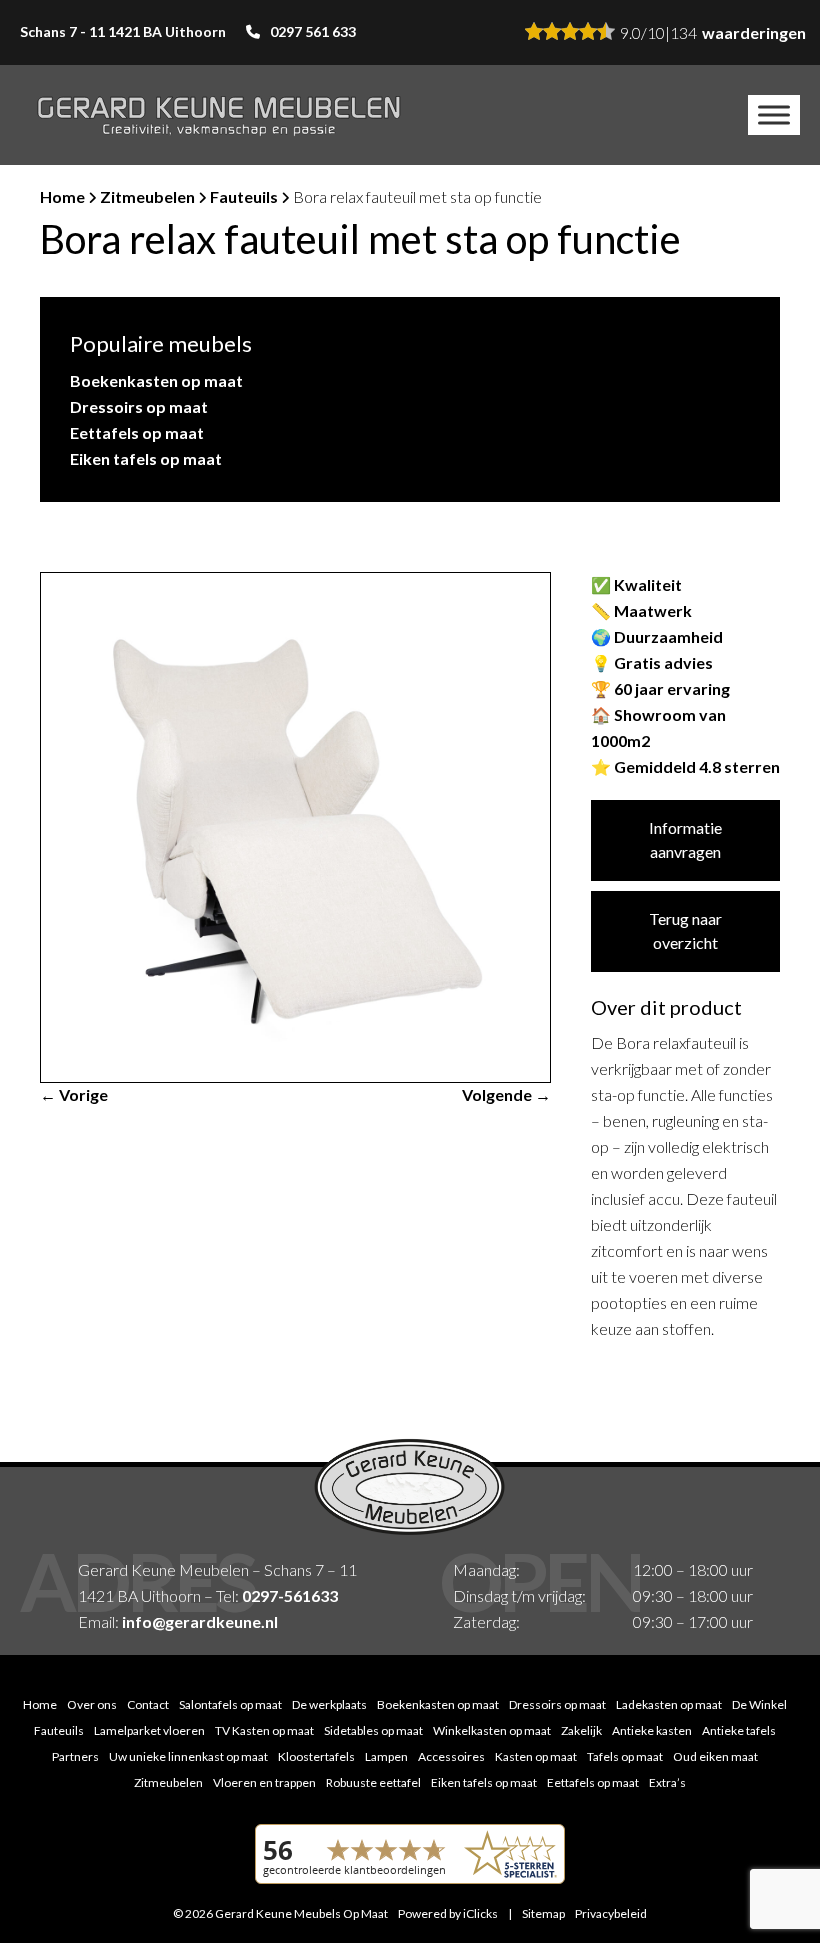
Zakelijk (581, 1730)
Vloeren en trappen (264, 1782)
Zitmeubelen (147, 196)
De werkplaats (329, 1704)
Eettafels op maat (137, 432)
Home (62, 196)
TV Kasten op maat (264, 1730)
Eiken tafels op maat (146, 458)
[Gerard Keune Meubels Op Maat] (219, 115)
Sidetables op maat (373, 1730)
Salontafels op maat (230, 1704)
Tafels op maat (625, 1756)
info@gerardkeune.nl (200, 1621)
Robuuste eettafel (373, 1782)
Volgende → (506, 1094)
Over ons (92, 1704)
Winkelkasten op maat (492, 1730)
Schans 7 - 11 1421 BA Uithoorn (123, 31)
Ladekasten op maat (669, 1704)
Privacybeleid (611, 1913)
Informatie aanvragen (685, 839)
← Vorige (74, 1094)
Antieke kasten (652, 1730)
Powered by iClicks (448, 1913)
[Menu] (774, 114)
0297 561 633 (313, 31)
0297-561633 (290, 1595)
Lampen (386, 1756)
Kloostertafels (316, 1756)
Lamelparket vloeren (149, 1730)
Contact (148, 1704)
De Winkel (759, 1704)
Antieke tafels (739, 1730)
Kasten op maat (536, 1756)
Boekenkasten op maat (156, 380)
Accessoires (451, 1756)
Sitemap (543, 1913)
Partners (75, 1756)
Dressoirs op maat (139, 406)
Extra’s (667, 1782)
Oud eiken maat (715, 1756)
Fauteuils (244, 196)
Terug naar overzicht (685, 930)
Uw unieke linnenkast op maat (188, 1756)
